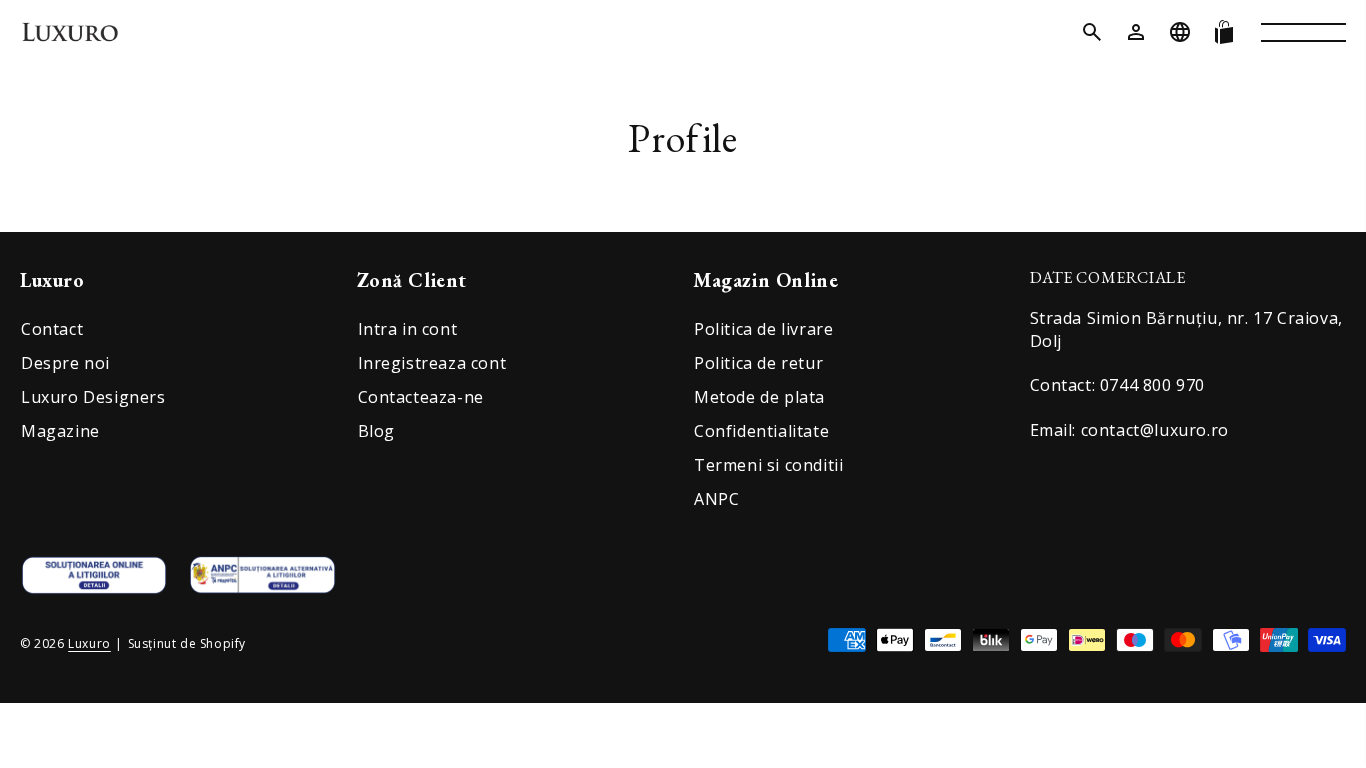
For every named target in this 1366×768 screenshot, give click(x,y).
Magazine (60, 431)
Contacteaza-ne (421, 397)
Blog (376, 431)
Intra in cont (408, 329)
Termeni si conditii (768, 465)
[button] (1092, 32)
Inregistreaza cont (432, 363)
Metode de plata (759, 397)
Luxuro (89, 643)
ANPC (716, 499)
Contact (52, 329)
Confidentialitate (761, 431)
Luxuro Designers (93, 397)
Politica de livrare (763, 329)
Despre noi (65, 363)
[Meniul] (1303, 32)
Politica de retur (758, 363)
